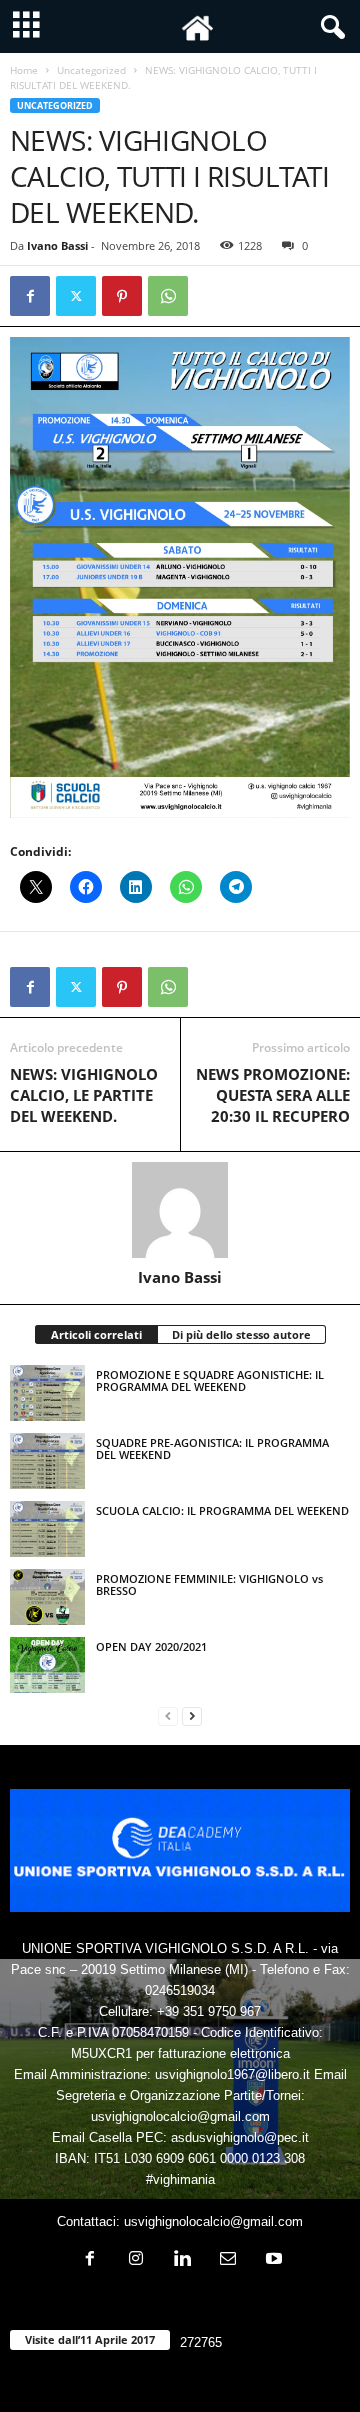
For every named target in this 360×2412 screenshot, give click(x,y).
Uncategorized (91, 70)
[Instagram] (136, 2260)
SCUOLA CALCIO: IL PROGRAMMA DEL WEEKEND (222, 1510)
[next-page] (192, 1715)
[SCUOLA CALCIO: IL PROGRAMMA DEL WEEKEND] (47, 1529)
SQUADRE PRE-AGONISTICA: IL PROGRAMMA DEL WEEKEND (212, 1448)
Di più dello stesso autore (241, 1334)
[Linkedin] (182, 2260)
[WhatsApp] (168, 296)
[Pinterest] (122, 296)
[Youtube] (272, 2260)
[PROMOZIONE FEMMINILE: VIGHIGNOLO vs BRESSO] (47, 1597)
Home (24, 70)
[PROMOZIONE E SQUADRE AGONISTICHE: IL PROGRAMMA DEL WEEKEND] (47, 1393)
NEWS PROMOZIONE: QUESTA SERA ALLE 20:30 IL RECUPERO (273, 1095)
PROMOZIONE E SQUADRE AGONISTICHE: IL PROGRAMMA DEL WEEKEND (210, 1380)
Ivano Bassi (57, 245)
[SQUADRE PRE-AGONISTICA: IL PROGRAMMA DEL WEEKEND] (47, 1461)
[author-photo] (180, 1210)
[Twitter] (76, 296)
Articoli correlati (96, 1334)
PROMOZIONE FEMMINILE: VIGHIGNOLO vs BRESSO (209, 1584)
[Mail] (228, 2260)
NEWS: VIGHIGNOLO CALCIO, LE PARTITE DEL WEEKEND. (84, 1095)
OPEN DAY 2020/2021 (151, 1646)
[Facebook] (30, 296)
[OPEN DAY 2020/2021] (47, 1665)
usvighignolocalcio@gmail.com (213, 2221)
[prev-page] (168, 1715)
